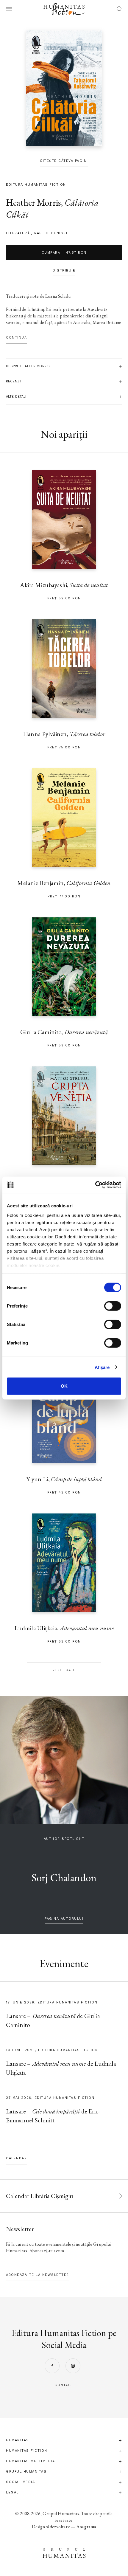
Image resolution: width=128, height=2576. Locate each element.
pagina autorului (64, 1919)
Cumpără (64, 253)
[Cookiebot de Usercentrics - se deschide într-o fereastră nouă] (95, 1185)
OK (64, 1386)
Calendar (16, 2158)
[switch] (113, 1306)
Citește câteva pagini (64, 161)
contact (64, 2385)
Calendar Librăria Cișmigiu (40, 2196)
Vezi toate (64, 1670)
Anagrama (86, 2527)
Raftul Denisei (51, 233)
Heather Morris (33, 203)
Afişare (102, 1367)
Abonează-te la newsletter (38, 2275)
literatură (18, 233)
